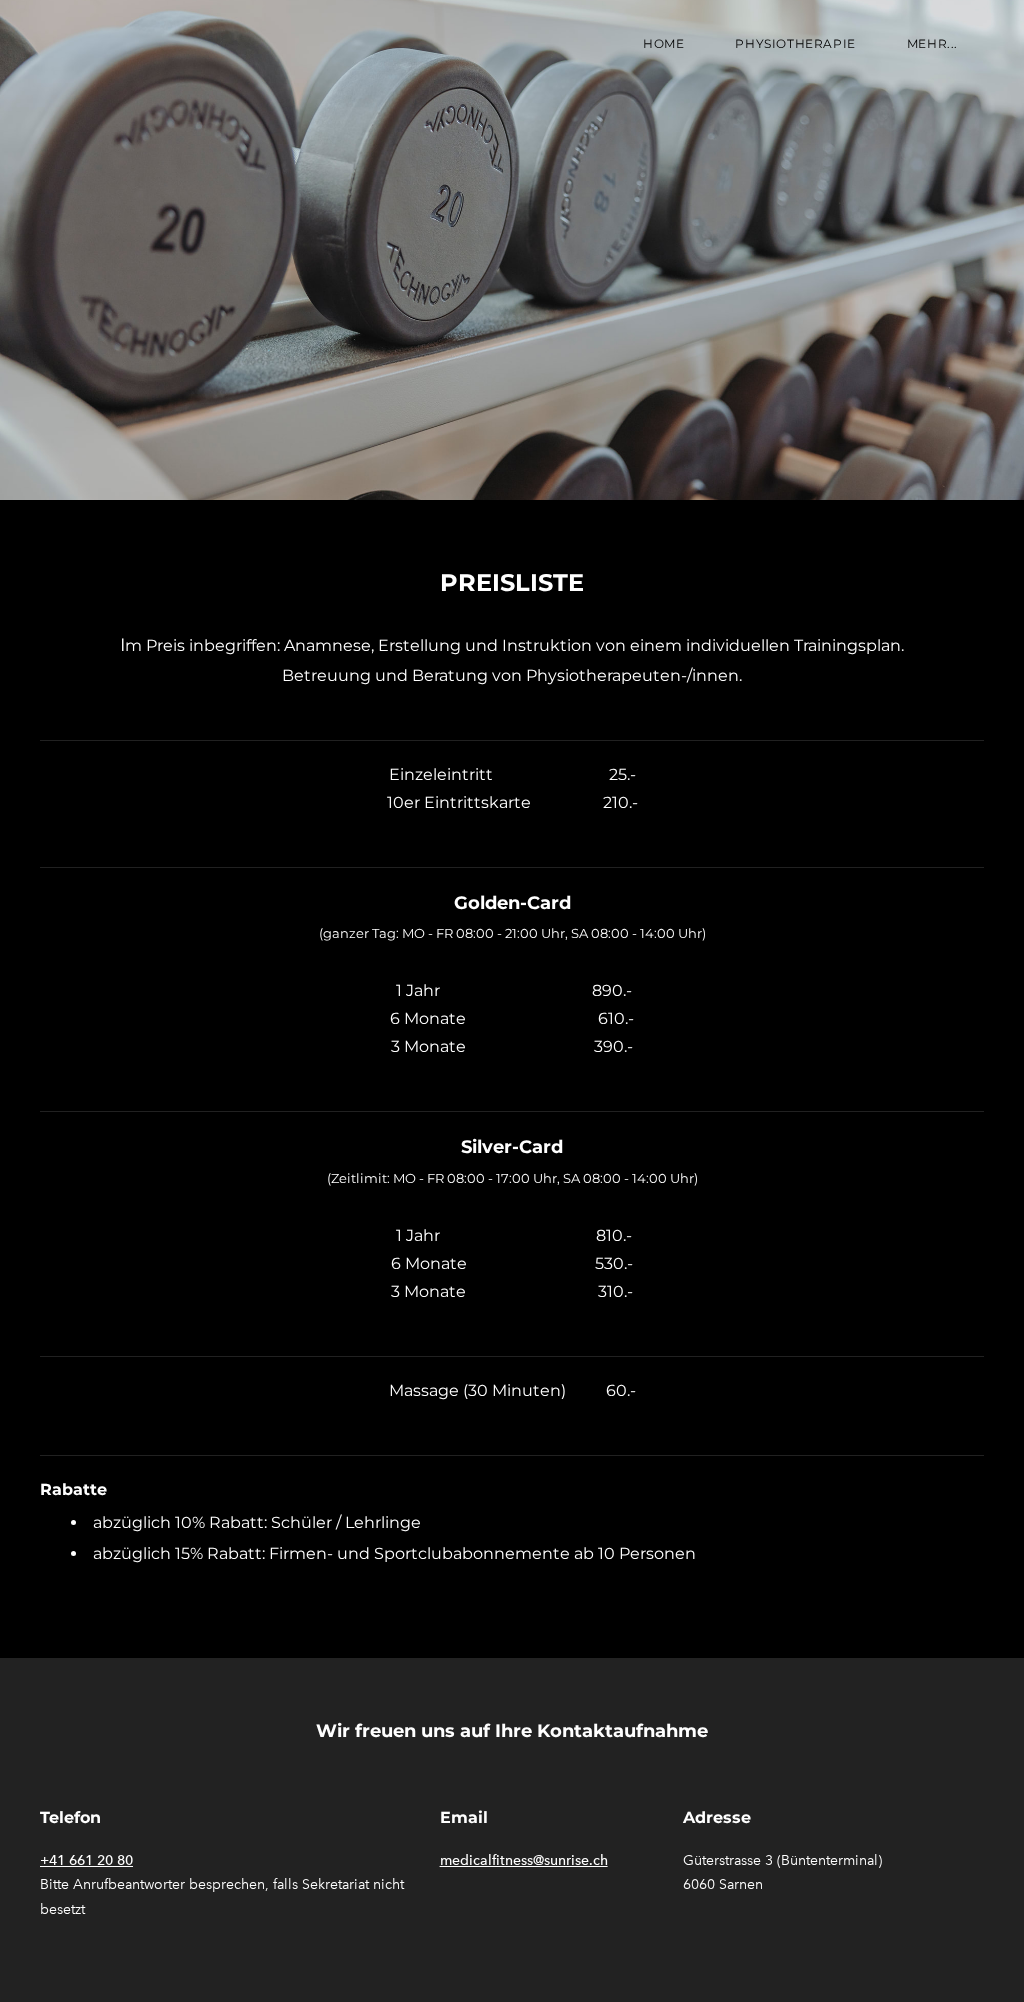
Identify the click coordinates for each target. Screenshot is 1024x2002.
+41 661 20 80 (86, 1860)
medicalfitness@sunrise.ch (524, 1860)
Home (663, 43)
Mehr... (932, 43)
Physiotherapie (795, 43)
